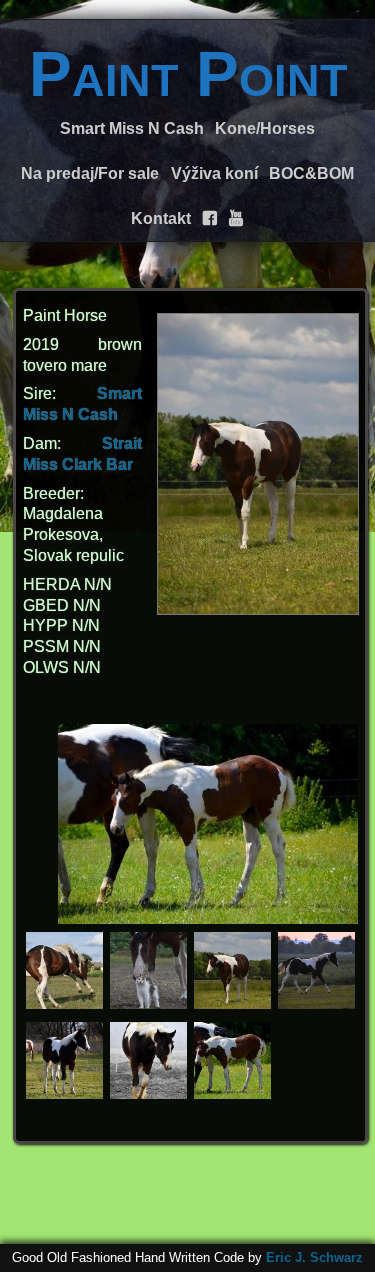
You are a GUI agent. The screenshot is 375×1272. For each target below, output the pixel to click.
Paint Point (188, 74)
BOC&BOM (311, 173)
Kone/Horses (265, 128)
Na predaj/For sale (90, 173)
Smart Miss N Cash (132, 128)
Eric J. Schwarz (314, 1257)
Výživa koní (214, 173)
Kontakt (161, 218)
